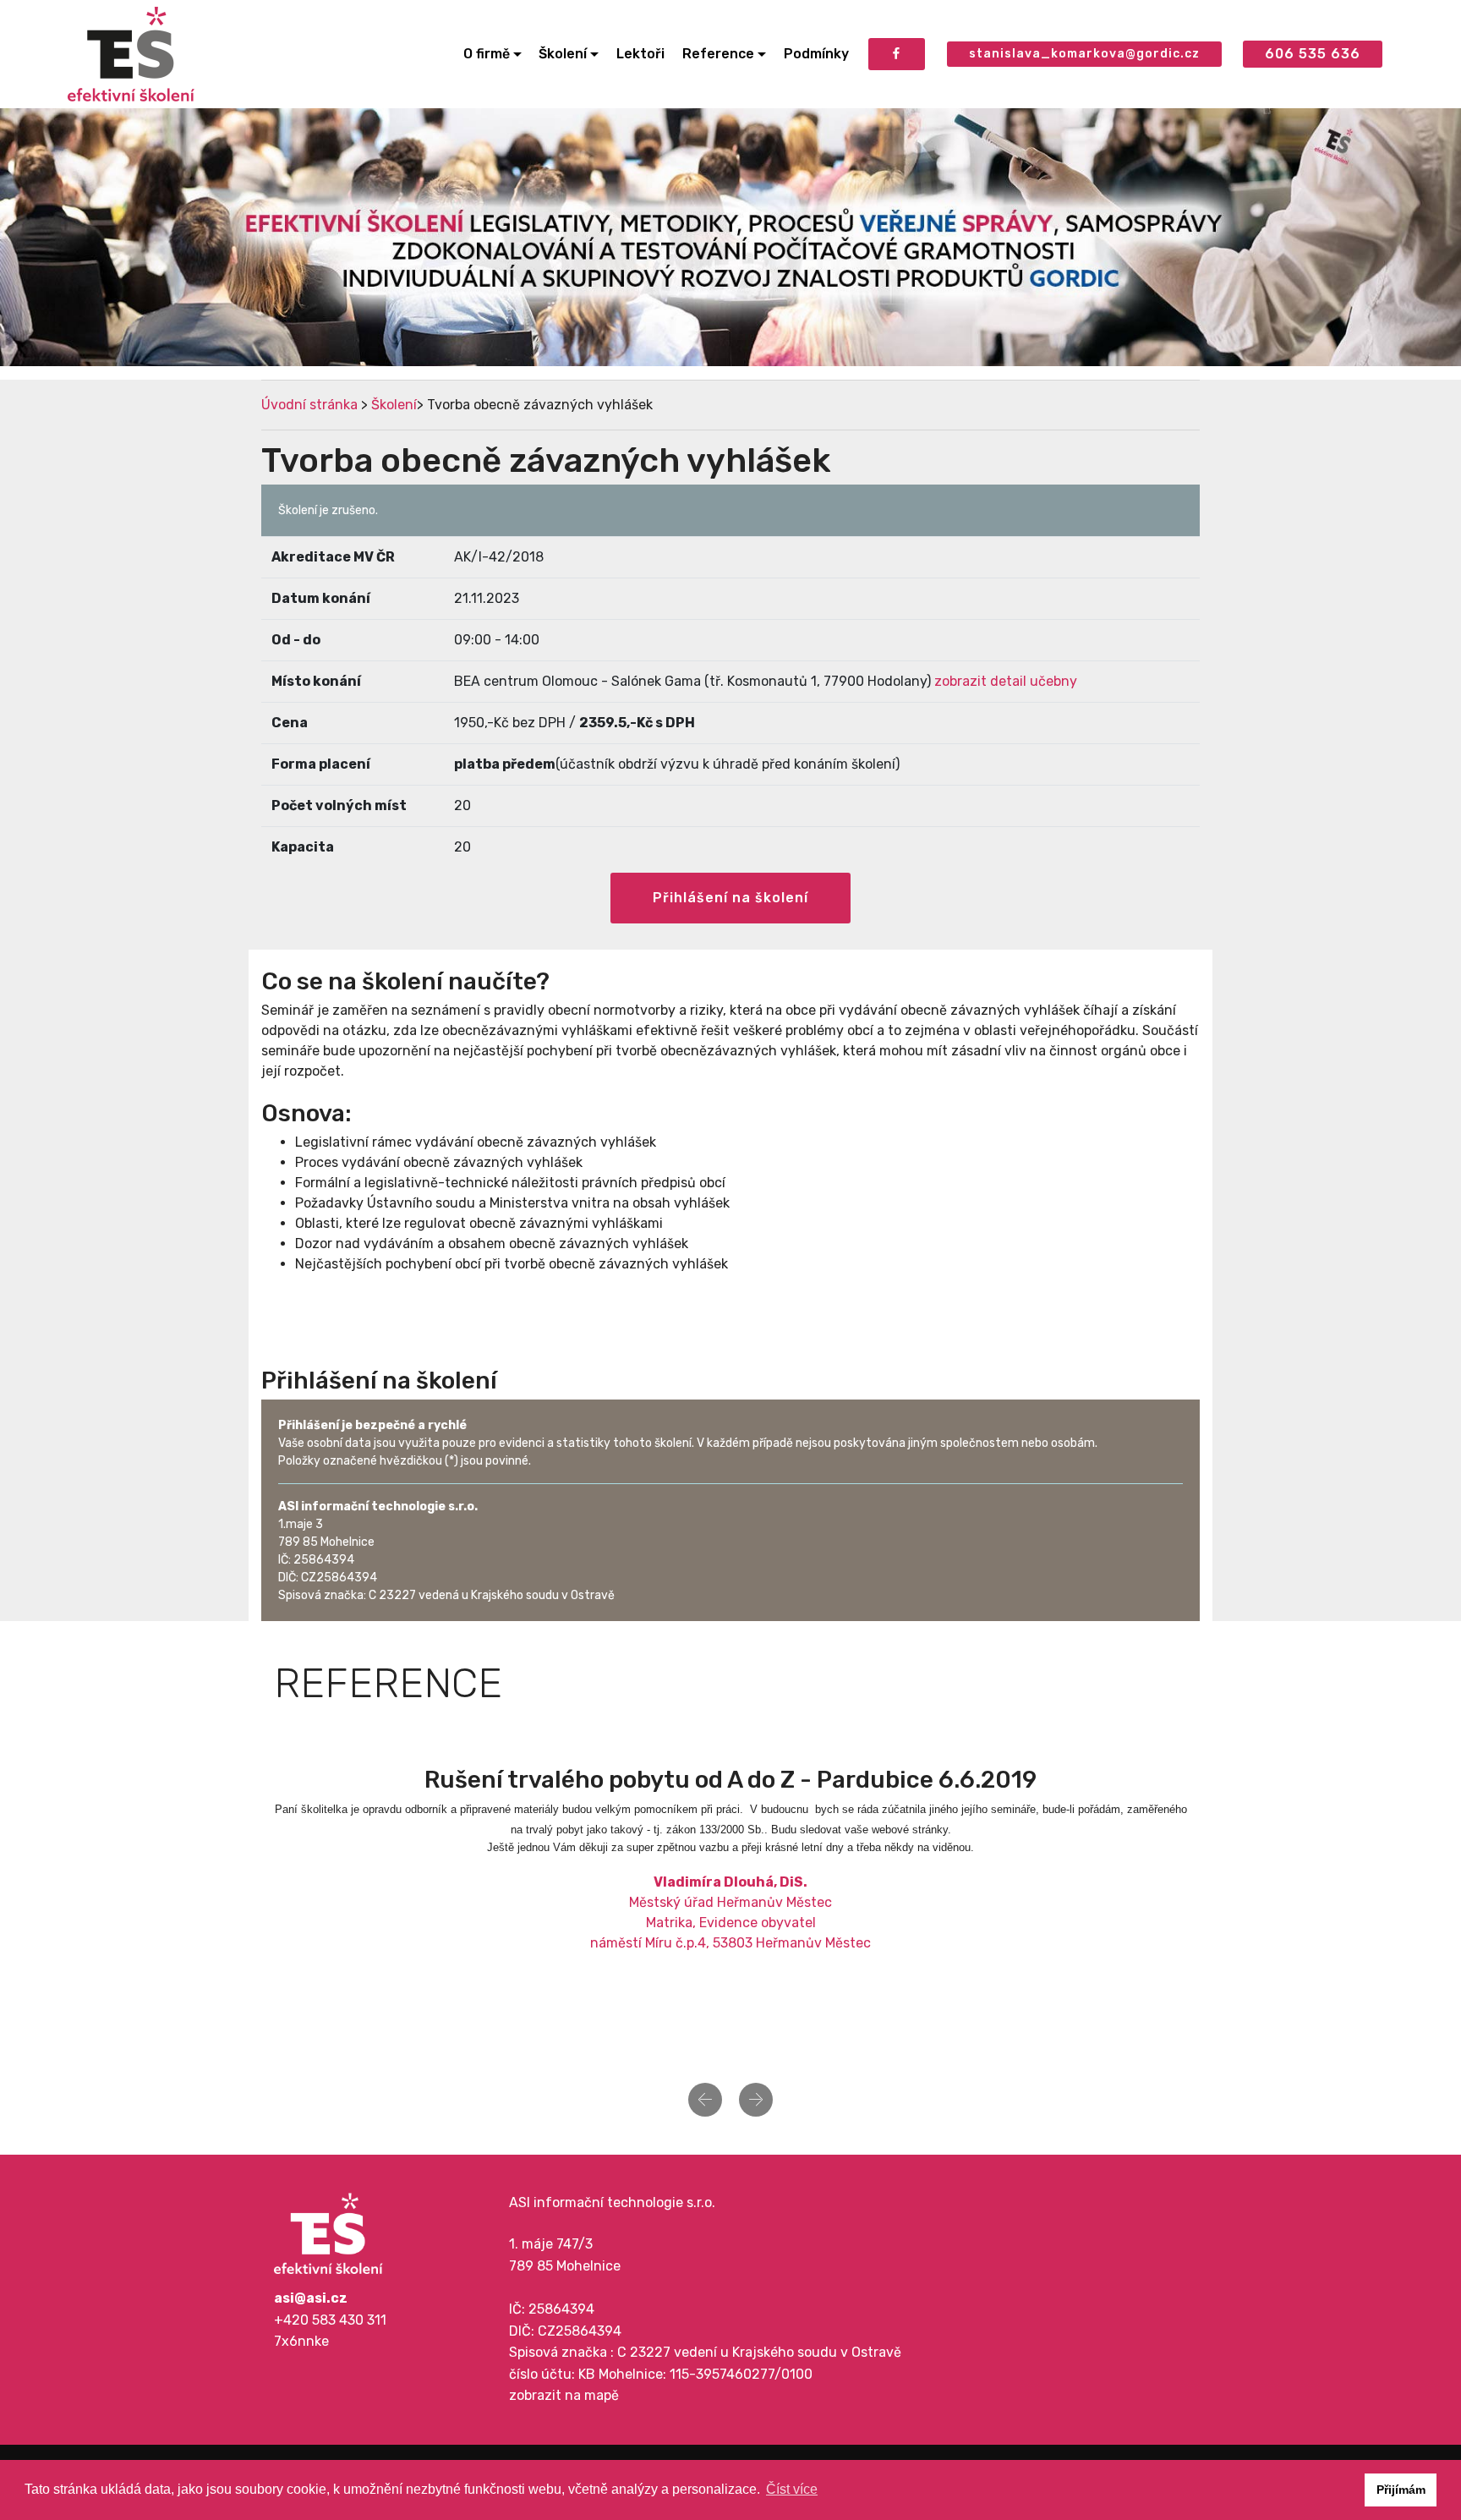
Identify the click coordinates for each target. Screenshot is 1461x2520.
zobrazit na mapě (564, 2395)
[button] (705, 2100)
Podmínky (816, 54)
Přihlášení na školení (730, 898)
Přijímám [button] (1401, 2490)
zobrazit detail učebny (1006, 681)
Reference (718, 54)
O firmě (487, 54)
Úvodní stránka (309, 405)
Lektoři (640, 54)
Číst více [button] (792, 2489)
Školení (563, 54)
